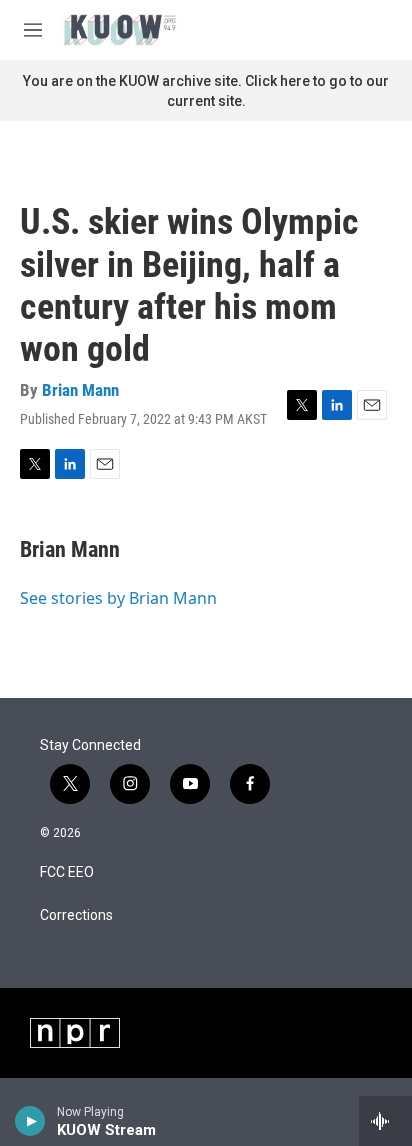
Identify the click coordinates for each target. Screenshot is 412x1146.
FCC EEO (67, 872)
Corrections (76, 915)
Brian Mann (80, 390)
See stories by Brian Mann (118, 598)
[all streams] (385, 1121)
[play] (30, 1121)
